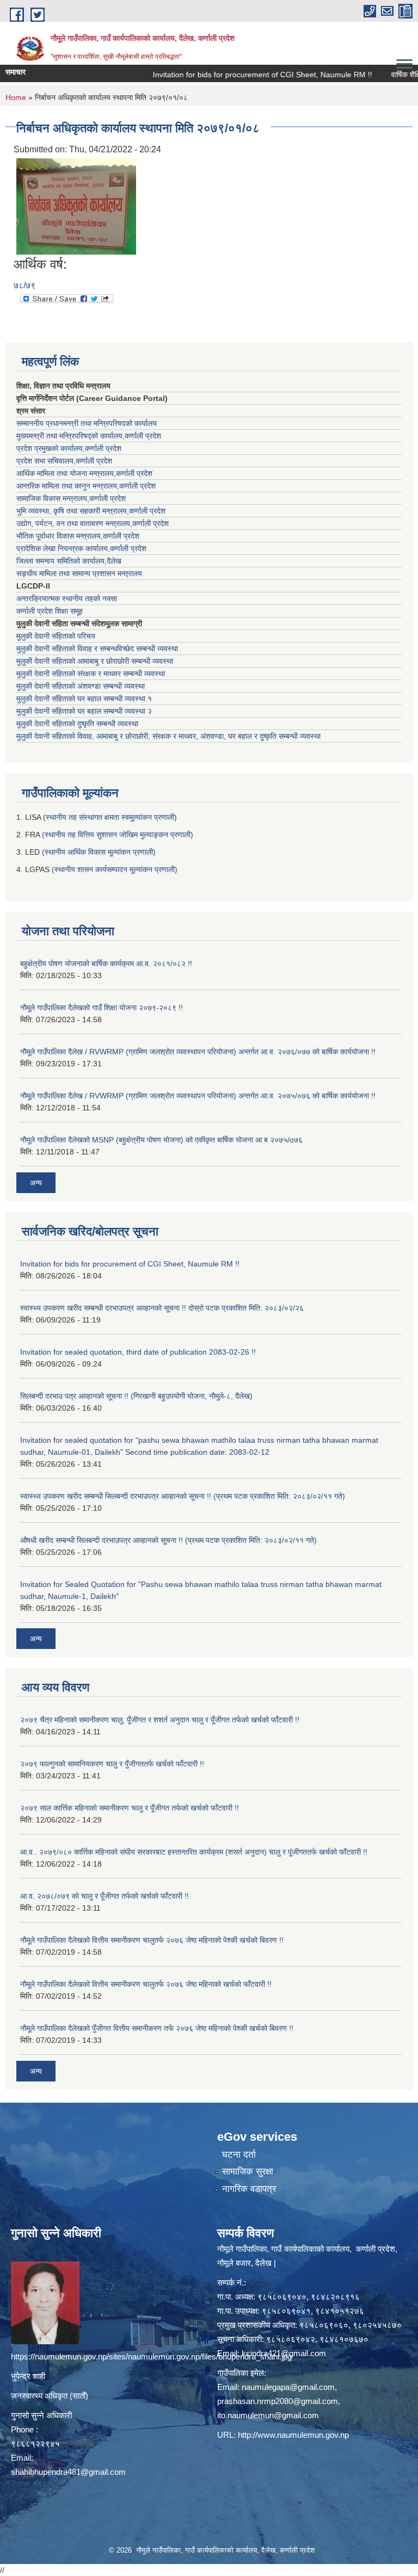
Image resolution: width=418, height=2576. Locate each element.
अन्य (36, 1183)
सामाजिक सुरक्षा (248, 2172)
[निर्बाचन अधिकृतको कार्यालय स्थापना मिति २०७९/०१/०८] (76, 206)
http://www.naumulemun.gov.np (293, 2435)
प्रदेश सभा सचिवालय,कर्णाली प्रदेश (64, 461)
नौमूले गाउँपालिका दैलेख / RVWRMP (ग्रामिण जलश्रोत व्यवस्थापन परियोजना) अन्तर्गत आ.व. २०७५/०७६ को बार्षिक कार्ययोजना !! (198, 1096)
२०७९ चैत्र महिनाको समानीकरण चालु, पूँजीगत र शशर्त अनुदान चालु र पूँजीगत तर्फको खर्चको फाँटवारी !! (160, 1720)
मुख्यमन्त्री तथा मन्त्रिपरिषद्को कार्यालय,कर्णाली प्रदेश (89, 436)
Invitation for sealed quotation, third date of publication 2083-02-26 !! (138, 1352)
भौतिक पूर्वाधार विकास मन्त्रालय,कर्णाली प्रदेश (78, 536)
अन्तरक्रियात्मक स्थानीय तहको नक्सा (67, 598)
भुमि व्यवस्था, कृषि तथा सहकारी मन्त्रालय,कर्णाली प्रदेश (91, 511)
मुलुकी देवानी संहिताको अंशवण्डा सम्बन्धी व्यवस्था (81, 686)
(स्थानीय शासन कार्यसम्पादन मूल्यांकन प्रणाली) (115, 869)
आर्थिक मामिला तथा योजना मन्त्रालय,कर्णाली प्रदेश (84, 473)
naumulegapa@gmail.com (288, 2387)
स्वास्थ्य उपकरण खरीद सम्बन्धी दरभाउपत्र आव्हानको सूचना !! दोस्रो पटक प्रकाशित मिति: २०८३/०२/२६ (162, 1308)
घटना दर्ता (239, 2155)
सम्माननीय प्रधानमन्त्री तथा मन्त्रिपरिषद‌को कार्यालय (87, 423)
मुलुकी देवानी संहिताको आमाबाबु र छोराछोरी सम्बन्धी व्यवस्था (95, 661)
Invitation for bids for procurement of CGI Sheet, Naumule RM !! (238, 75)
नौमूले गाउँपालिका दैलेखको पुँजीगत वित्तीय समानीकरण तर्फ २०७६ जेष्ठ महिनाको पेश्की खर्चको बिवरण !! (157, 2028)
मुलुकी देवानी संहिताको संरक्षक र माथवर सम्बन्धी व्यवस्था (91, 674)
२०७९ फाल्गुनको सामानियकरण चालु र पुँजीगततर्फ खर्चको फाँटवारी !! (112, 1764)
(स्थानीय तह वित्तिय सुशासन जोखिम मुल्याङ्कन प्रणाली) (118, 835)
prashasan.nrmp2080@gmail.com (278, 2401)
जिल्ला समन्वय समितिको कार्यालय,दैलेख (69, 561)
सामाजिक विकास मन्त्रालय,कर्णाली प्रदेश (71, 498)
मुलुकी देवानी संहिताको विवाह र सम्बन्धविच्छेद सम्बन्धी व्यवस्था (97, 648)
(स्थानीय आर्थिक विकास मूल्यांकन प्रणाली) (99, 852)
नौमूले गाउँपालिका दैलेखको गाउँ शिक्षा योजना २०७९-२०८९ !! (102, 1008)
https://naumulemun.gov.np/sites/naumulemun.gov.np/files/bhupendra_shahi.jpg (151, 2356)
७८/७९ (24, 285)
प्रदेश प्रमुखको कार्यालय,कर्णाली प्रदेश (69, 448)
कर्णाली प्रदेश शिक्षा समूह (50, 611)
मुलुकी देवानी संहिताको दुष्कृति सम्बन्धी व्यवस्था (77, 724)
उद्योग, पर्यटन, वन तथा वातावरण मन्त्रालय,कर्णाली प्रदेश (93, 523)
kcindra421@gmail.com (284, 2353)
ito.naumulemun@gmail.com (268, 2415)
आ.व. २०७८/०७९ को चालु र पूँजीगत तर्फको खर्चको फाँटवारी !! (104, 1896)
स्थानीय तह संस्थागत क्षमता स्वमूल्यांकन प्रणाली (110, 817)
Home (16, 97)
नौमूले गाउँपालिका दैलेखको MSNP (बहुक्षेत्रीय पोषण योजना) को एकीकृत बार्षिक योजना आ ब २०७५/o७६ (161, 1140)
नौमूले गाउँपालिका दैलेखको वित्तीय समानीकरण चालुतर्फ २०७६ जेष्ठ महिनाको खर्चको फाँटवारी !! (146, 1984)
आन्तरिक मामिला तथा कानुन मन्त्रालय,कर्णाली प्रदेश (86, 486)
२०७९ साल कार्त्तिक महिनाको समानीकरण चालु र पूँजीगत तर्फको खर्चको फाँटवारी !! (130, 1808)
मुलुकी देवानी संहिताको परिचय (56, 636)
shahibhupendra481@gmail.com (68, 2472)
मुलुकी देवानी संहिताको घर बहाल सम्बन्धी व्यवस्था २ (84, 711)
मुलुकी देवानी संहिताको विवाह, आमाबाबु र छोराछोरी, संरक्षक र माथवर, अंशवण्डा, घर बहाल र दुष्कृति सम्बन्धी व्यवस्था (168, 736)
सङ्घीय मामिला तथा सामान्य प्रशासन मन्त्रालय (79, 573)
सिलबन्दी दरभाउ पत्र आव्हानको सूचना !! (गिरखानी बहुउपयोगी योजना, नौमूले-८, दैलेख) (136, 1396)
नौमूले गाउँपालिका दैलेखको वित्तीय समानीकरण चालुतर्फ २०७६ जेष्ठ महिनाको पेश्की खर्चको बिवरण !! (152, 1940)
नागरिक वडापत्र (249, 2189)
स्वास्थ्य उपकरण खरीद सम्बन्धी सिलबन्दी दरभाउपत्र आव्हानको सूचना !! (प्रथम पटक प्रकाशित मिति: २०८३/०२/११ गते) (183, 1496)
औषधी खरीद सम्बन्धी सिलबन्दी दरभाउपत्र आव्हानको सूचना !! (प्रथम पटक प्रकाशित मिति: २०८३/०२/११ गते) (168, 1540)
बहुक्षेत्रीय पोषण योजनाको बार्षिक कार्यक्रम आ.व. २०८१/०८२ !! (106, 963)
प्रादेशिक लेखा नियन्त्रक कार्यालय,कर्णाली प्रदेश (81, 548)
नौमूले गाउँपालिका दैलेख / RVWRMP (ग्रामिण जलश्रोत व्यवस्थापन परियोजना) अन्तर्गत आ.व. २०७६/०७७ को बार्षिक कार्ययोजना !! (198, 1052)
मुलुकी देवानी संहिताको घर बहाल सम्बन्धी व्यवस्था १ (84, 699)
